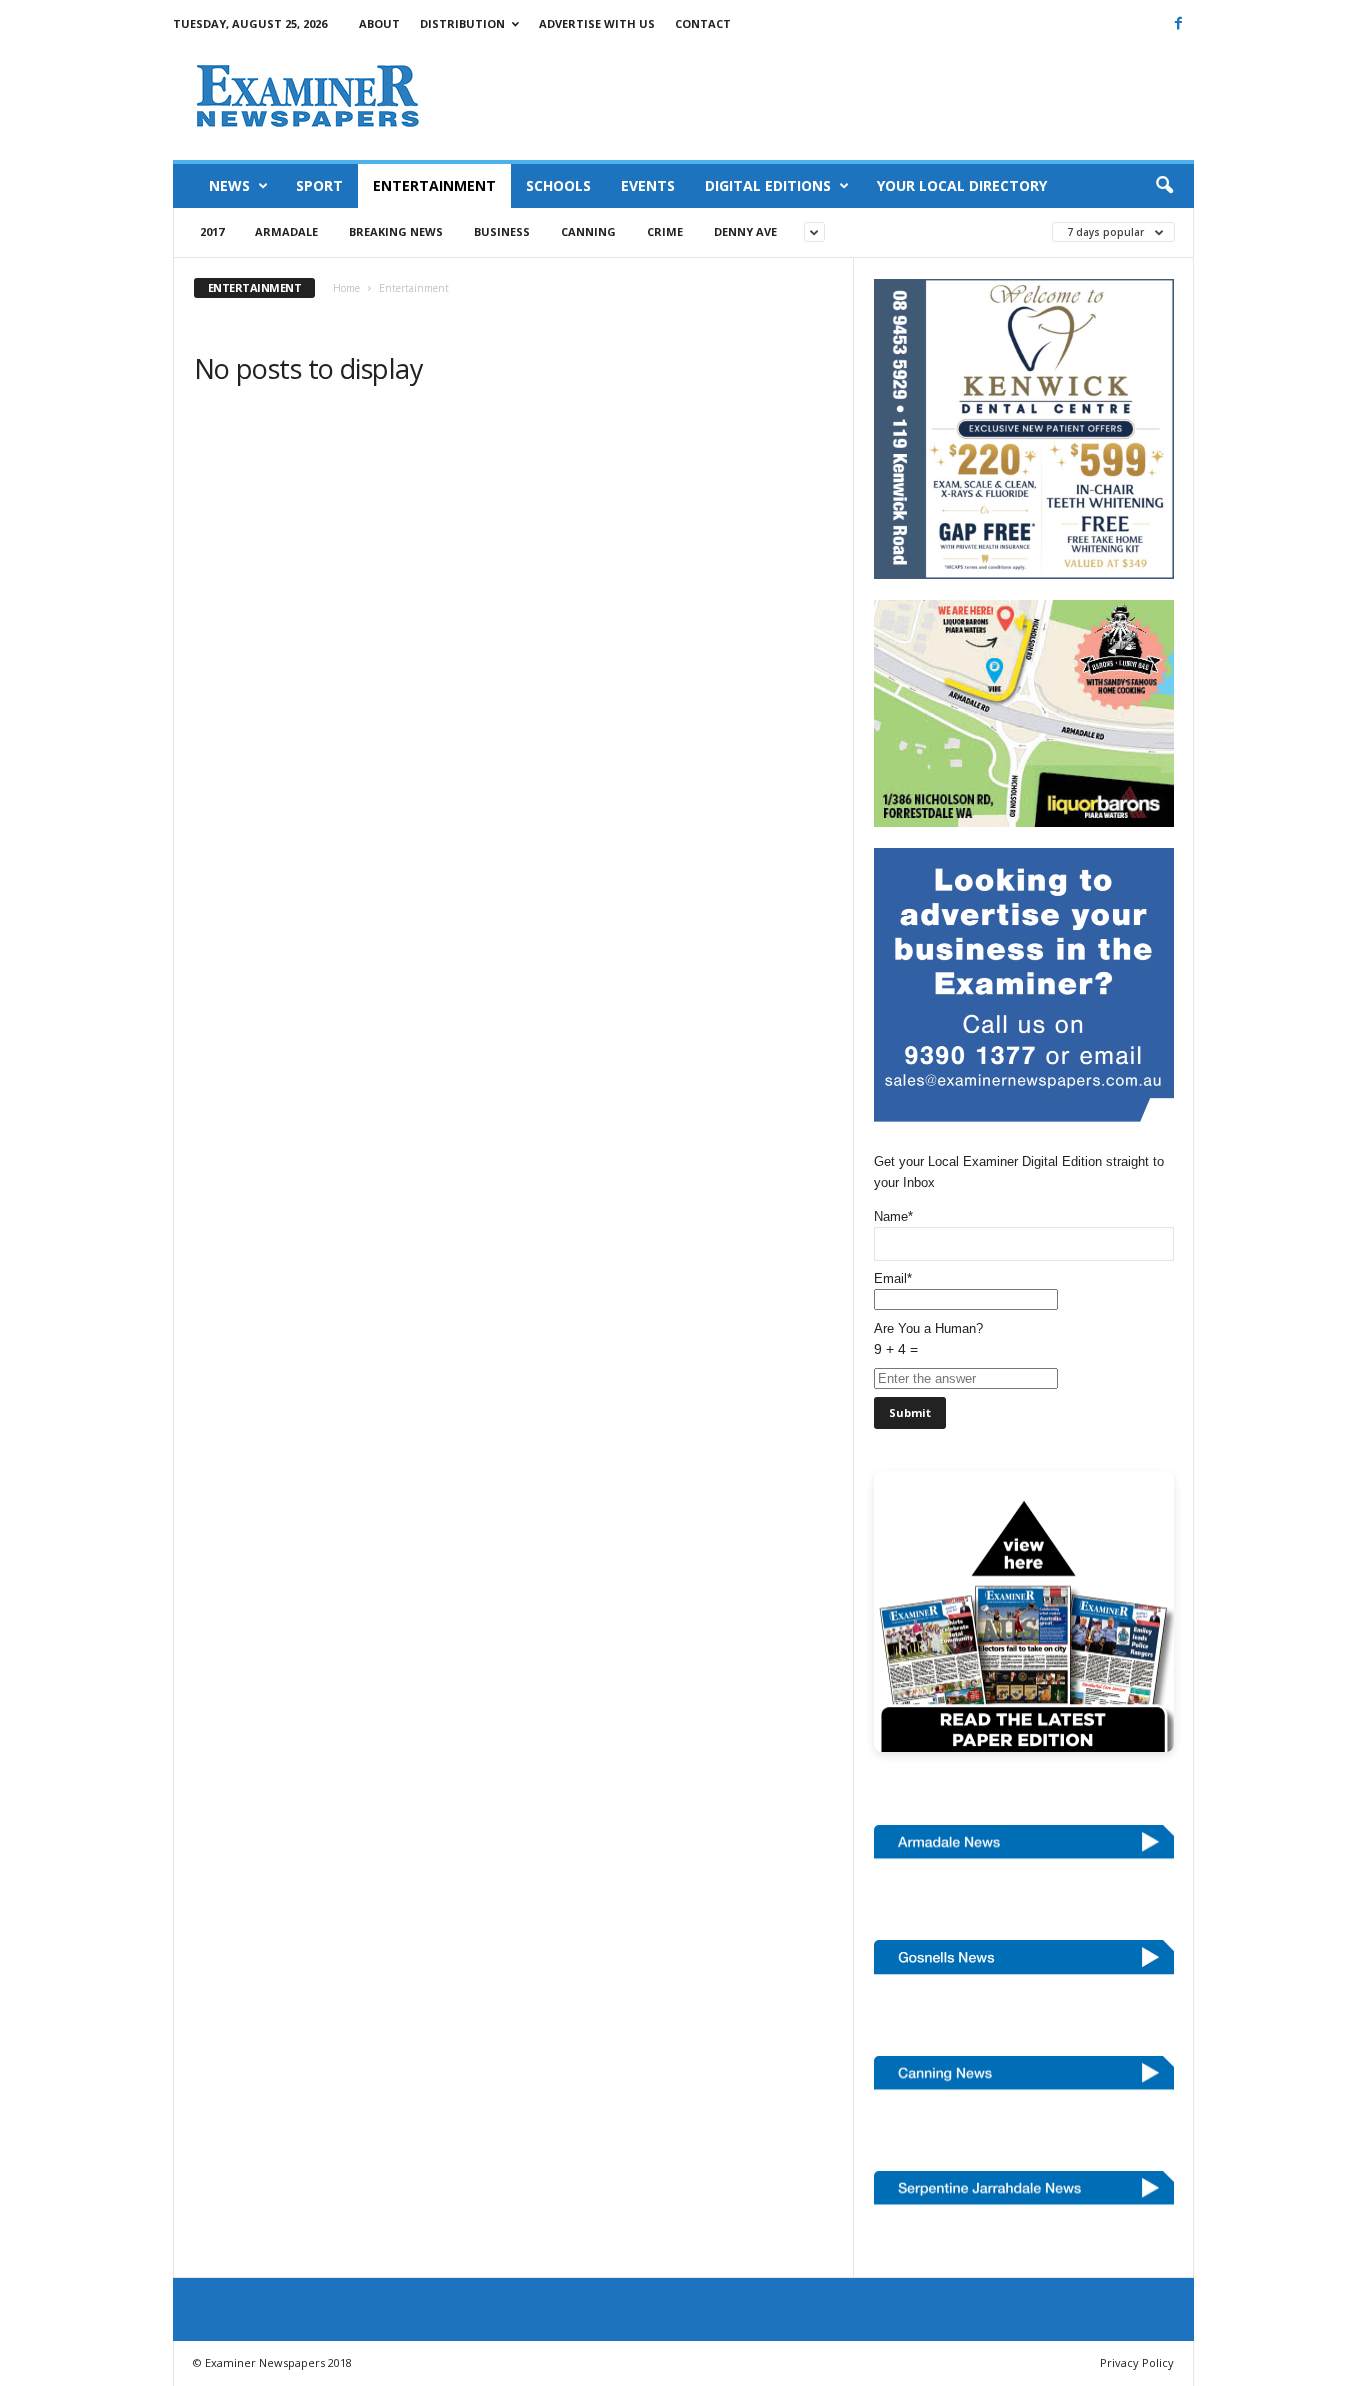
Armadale (286, 231)
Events (648, 185)
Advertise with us (597, 23)
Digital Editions (768, 185)
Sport (319, 185)
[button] (1164, 186)
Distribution (462, 23)
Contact (703, 23)
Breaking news (396, 231)
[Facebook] (1179, 23)
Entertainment (434, 185)
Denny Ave (745, 231)
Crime (665, 231)
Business (502, 231)
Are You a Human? (928, 1339)
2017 (212, 231)
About (379, 23)
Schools (558, 185)
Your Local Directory (962, 185)
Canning (588, 231)
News (229, 185)
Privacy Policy (1137, 2362)
